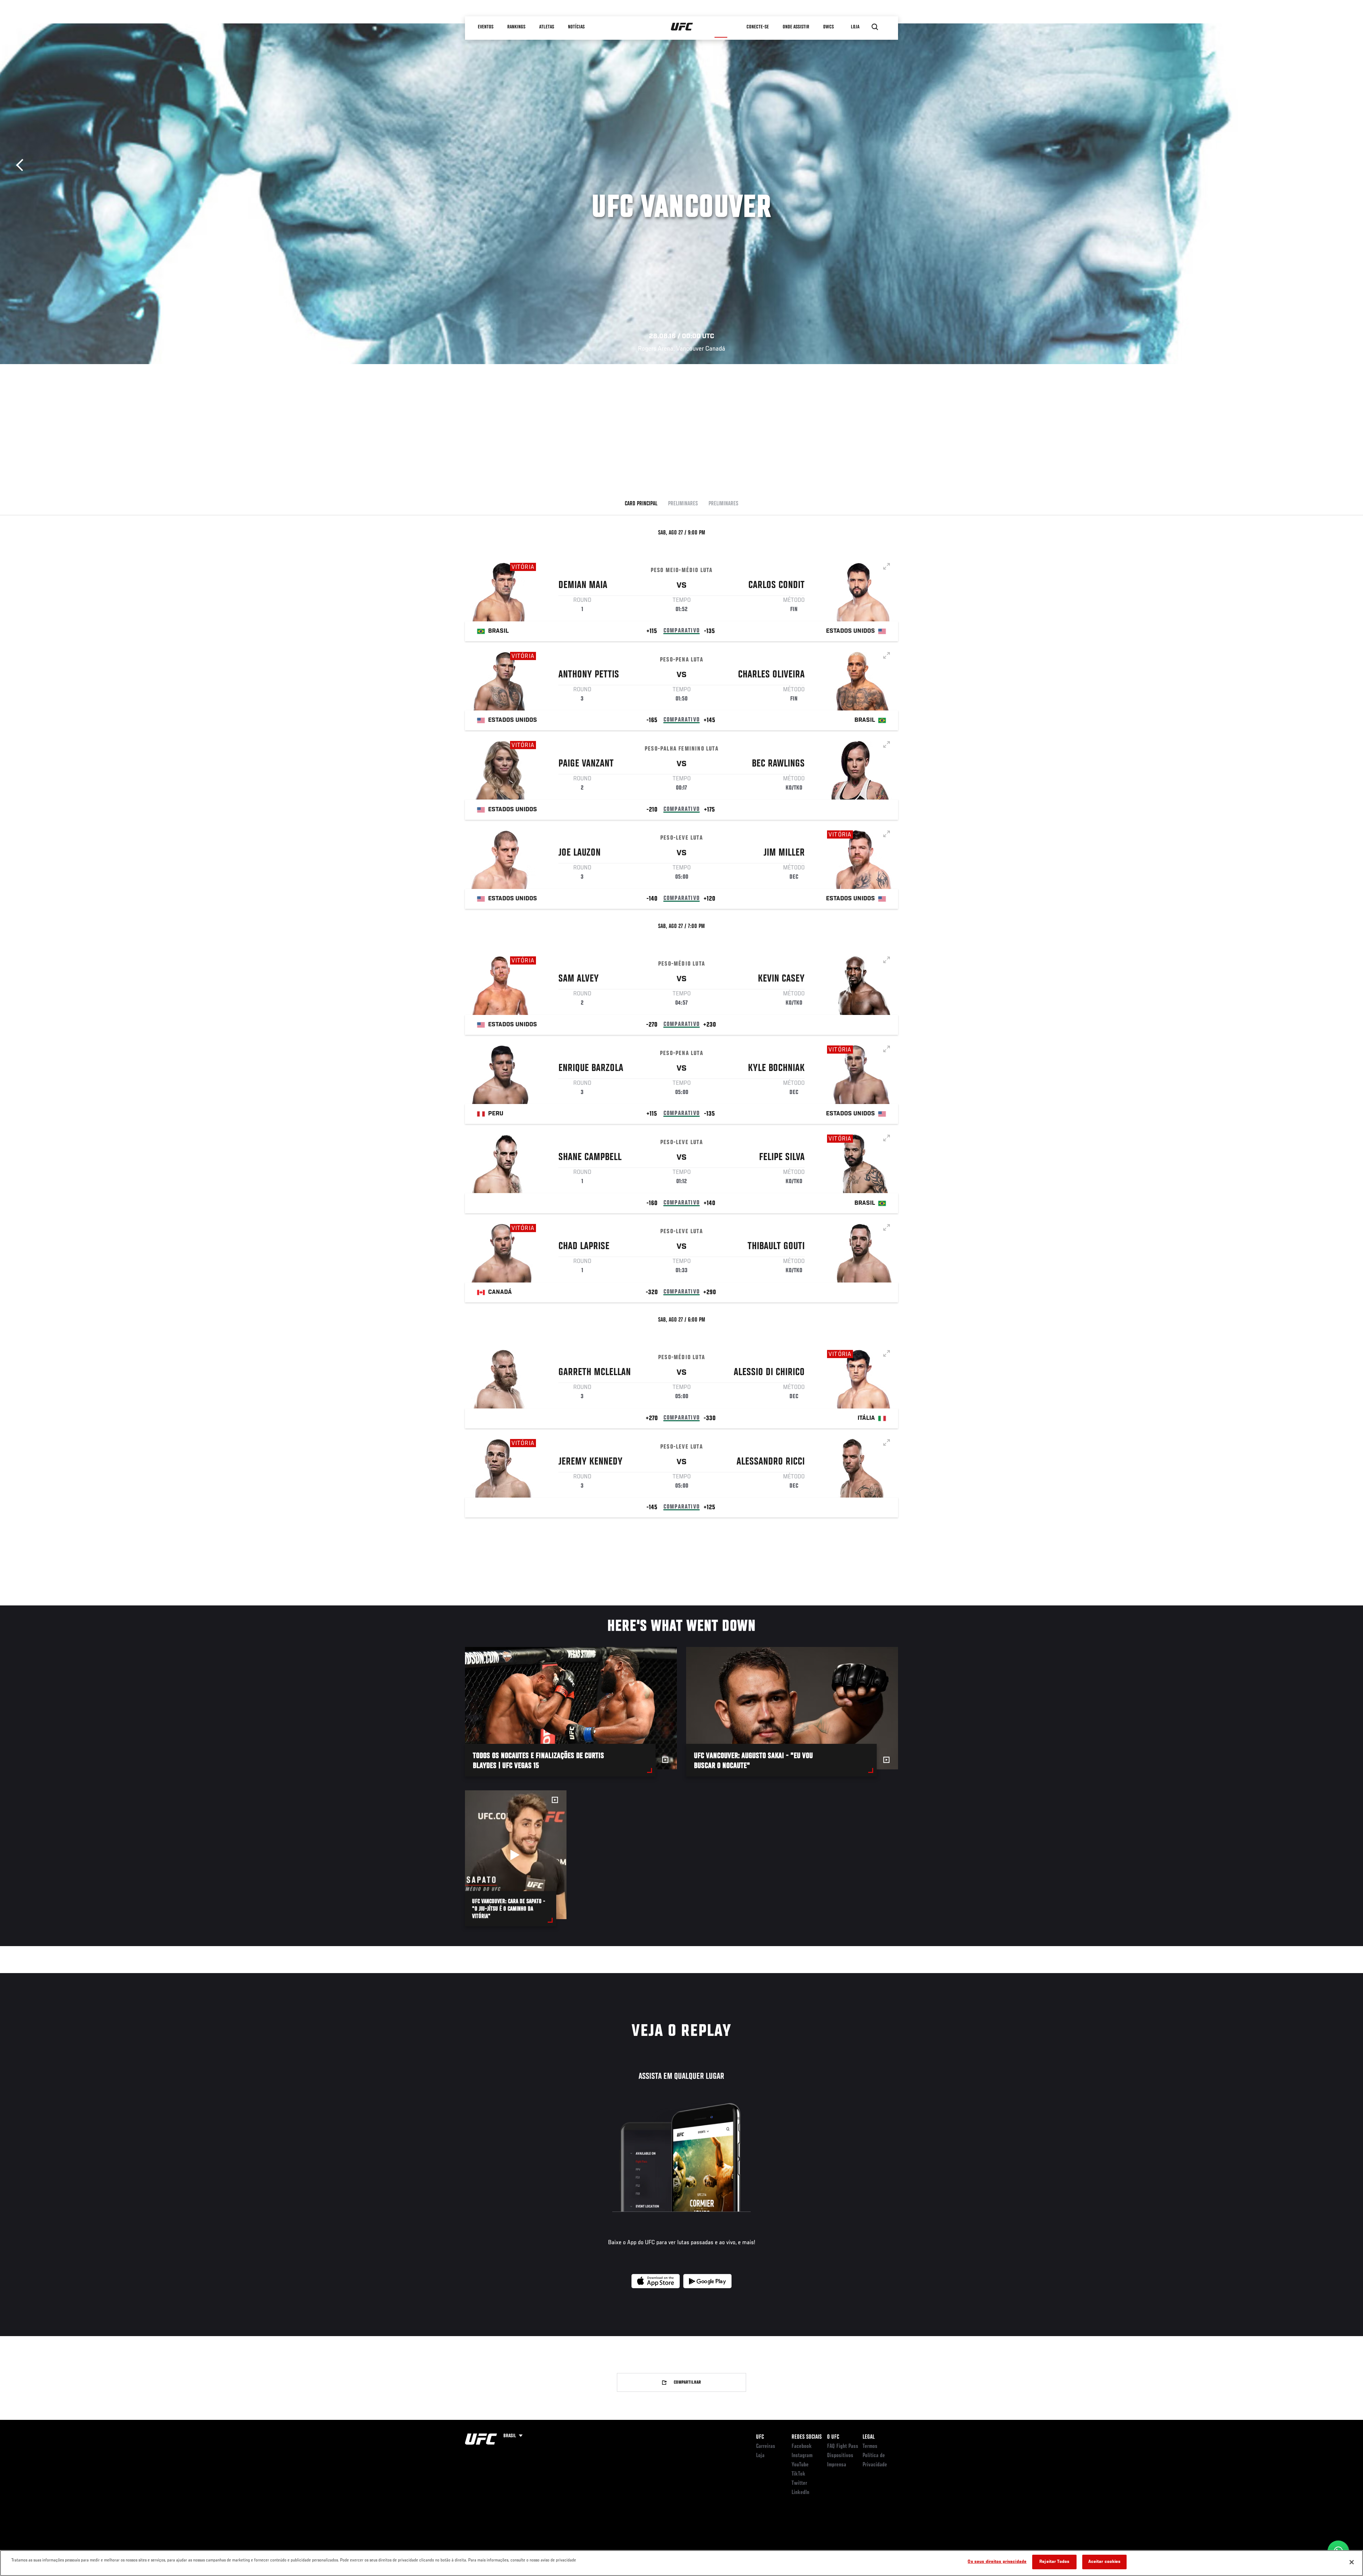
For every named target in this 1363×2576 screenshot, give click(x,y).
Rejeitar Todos (1054, 2562)
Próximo (1341, 165)
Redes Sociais (807, 2437)
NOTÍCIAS (576, 27)
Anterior (22, 165)
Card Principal (641, 504)
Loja (760, 2456)
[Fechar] (1352, 2562)
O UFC (833, 2437)
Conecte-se (758, 27)
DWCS (828, 27)
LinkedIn (800, 2493)
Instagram (802, 2456)
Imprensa (837, 2465)
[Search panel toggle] (875, 27)
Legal (869, 2437)
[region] (681, 2563)
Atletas (547, 27)
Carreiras (766, 2446)
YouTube (800, 2465)
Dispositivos (840, 2456)
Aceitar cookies (1105, 2562)
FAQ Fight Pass (843, 2446)
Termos (870, 2446)
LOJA (855, 27)
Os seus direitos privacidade (997, 2562)
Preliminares (683, 504)
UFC (760, 2437)
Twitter (799, 2483)
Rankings (516, 27)
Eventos (486, 27)
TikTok (798, 2474)
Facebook (802, 2446)
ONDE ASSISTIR (796, 27)
